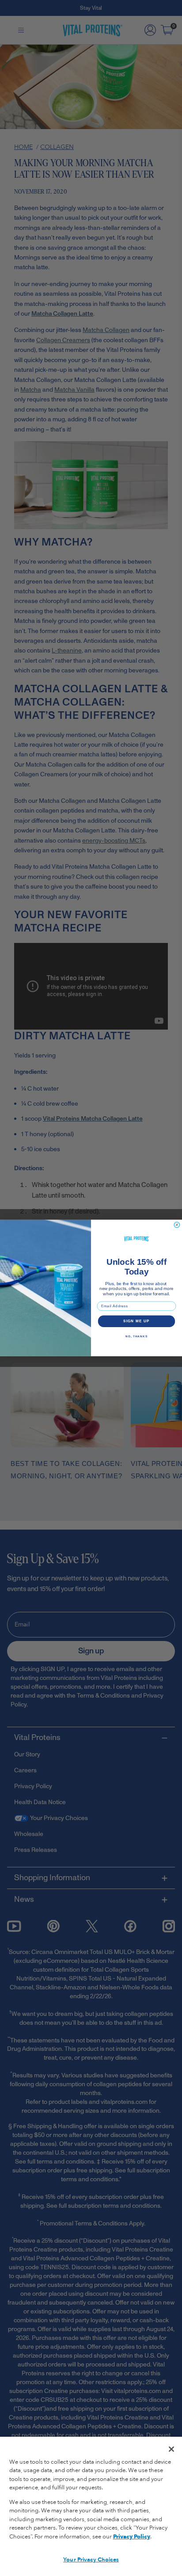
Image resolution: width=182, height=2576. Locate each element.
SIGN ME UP (136, 1321)
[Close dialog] (177, 1225)
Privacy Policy (132, 2537)
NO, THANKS (136, 1336)
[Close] (171, 2449)
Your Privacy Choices (91, 2560)
